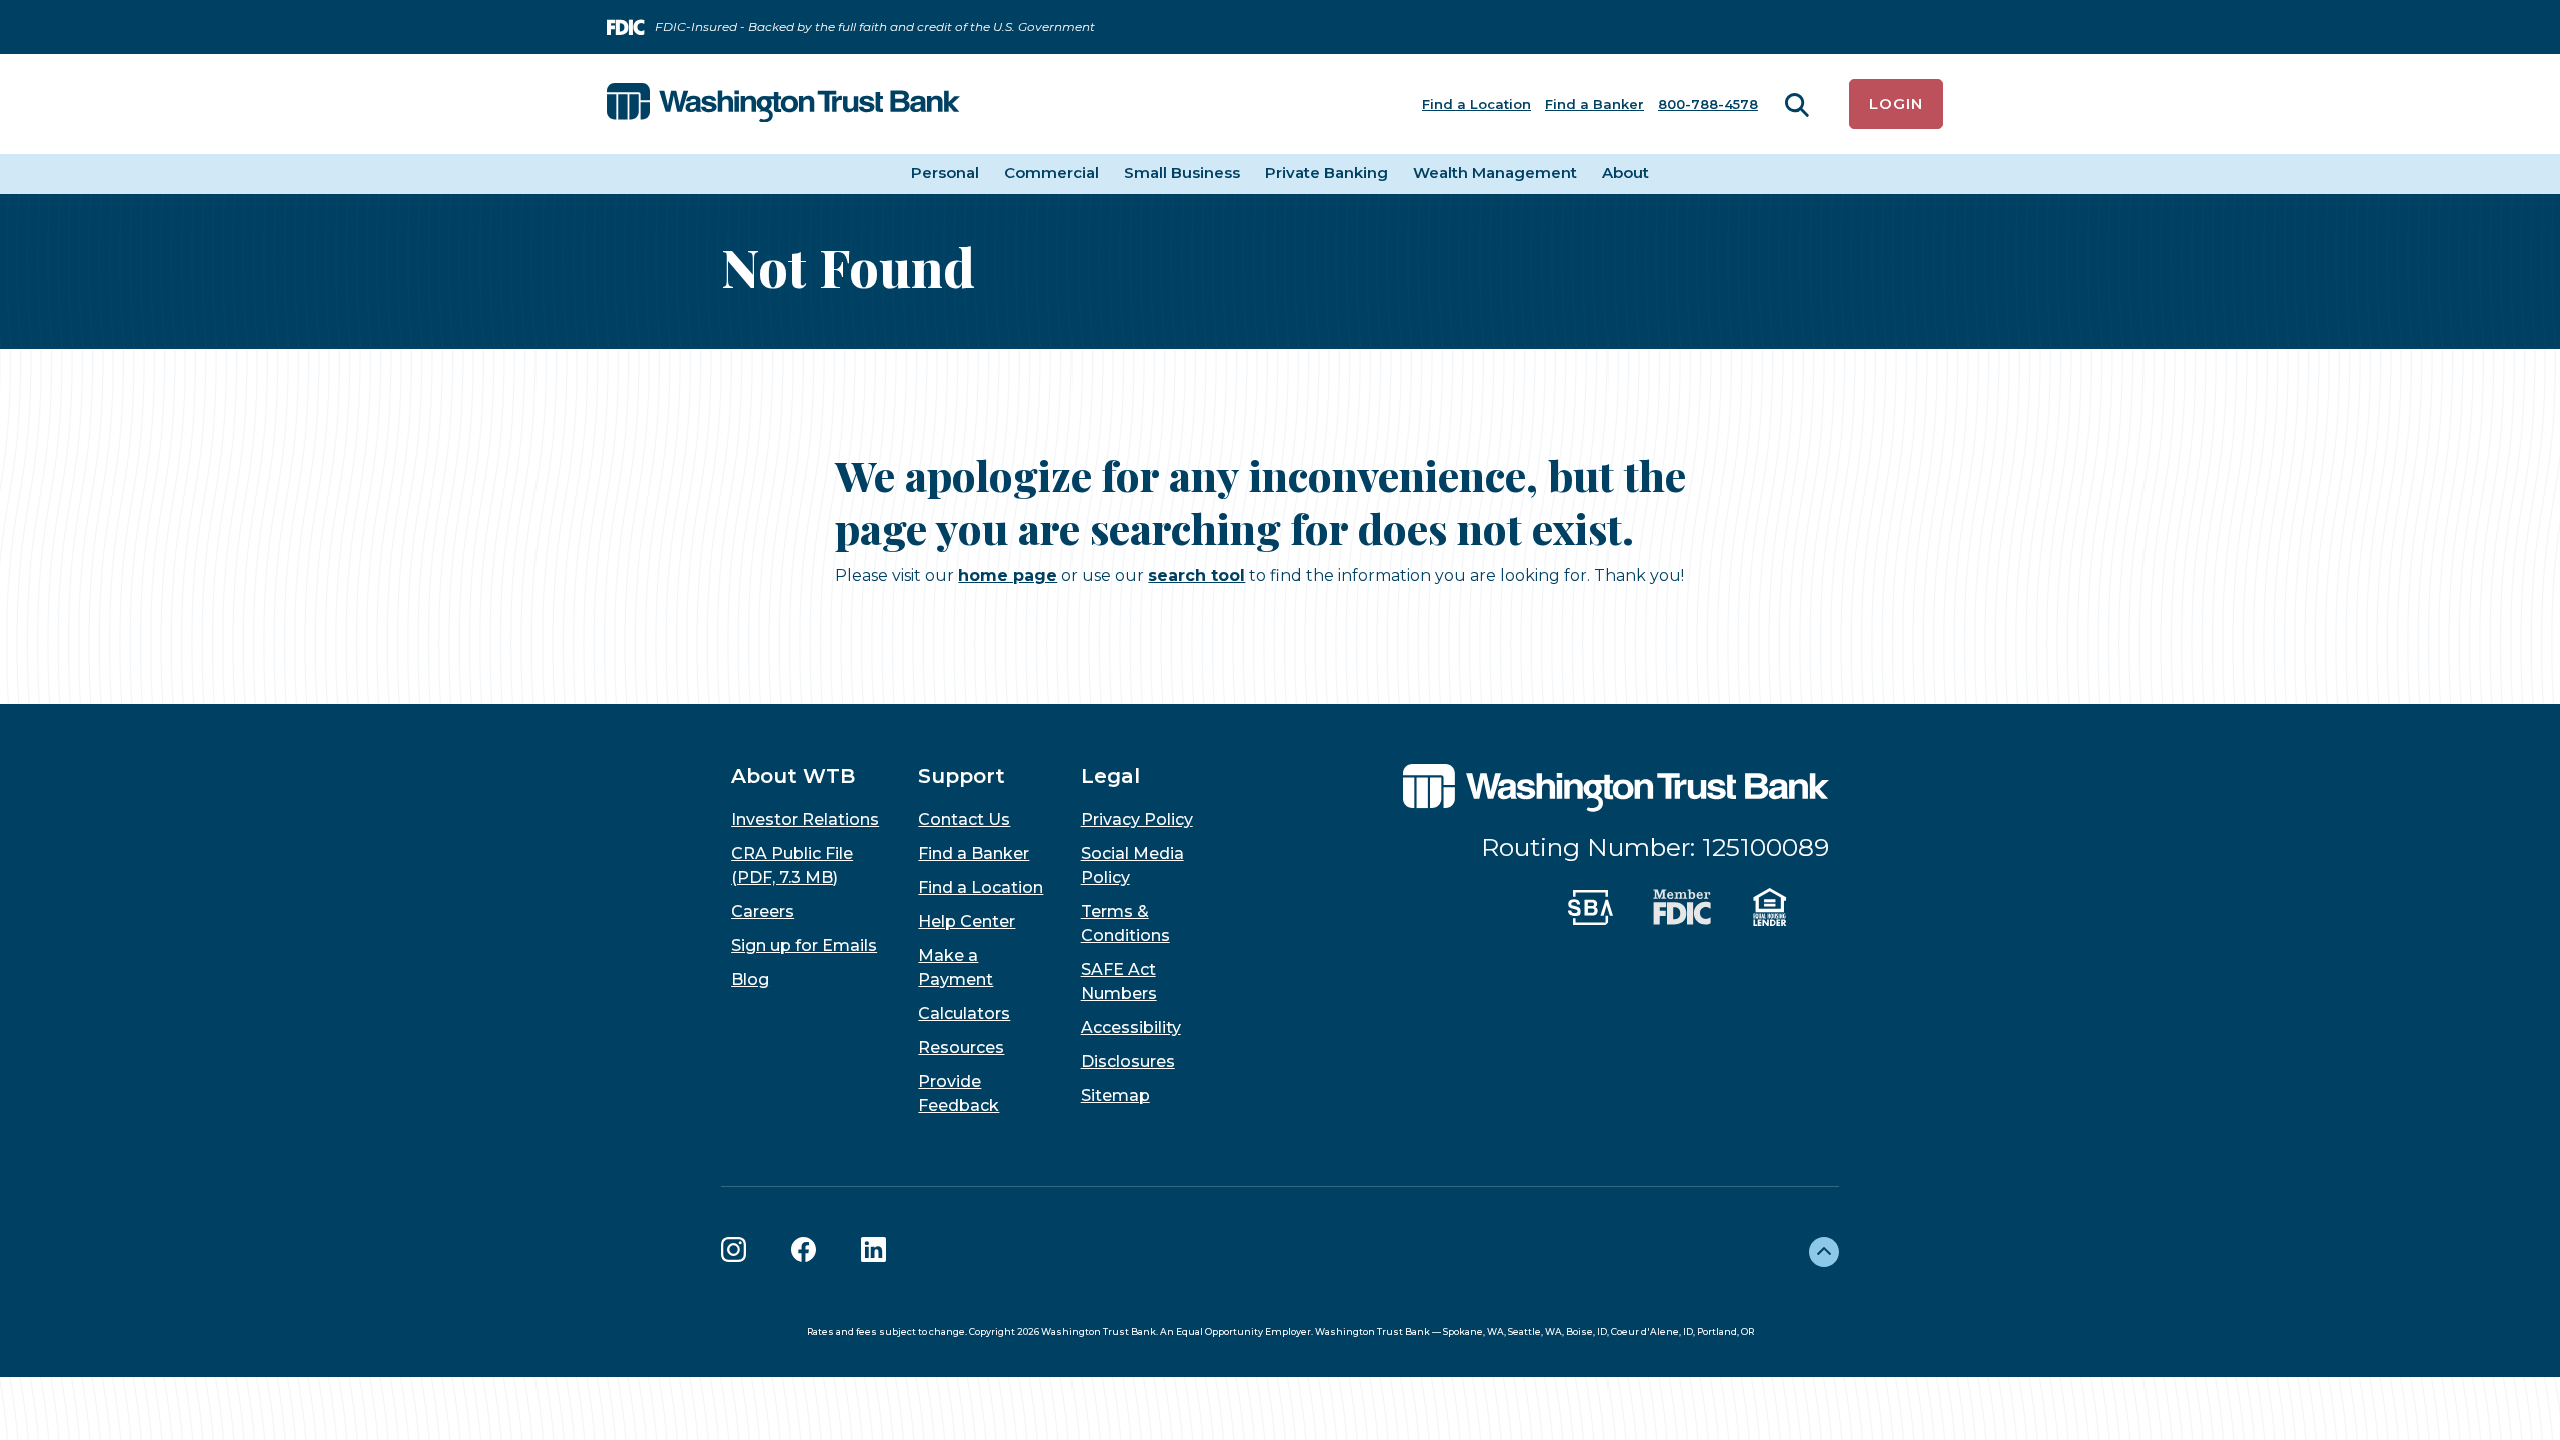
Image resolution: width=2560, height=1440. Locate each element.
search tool (1196, 575)
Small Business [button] (1182, 172)
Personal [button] (945, 172)
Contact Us (964, 819)
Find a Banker (1594, 104)
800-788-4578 (1708, 104)
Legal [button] (1110, 776)
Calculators (964, 1013)
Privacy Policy (1137, 819)
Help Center (966, 921)
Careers (762, 911)
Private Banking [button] (1326, 172)
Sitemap (1115, 1095)
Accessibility (1131, 1027)
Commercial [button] (1051, 172)
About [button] (1625, 172)
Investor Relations (805, 819)
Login (1896, 103)
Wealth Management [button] (1495, 172)
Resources (961, 1047)
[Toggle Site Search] (1797, 104)
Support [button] (961, 776)
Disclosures (1128, 1061)
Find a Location (1476, 104)
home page (1007, 575)
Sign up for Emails (804, 945)
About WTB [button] (793, 776)
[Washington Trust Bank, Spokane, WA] (783, 104)
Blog (750, 979)
